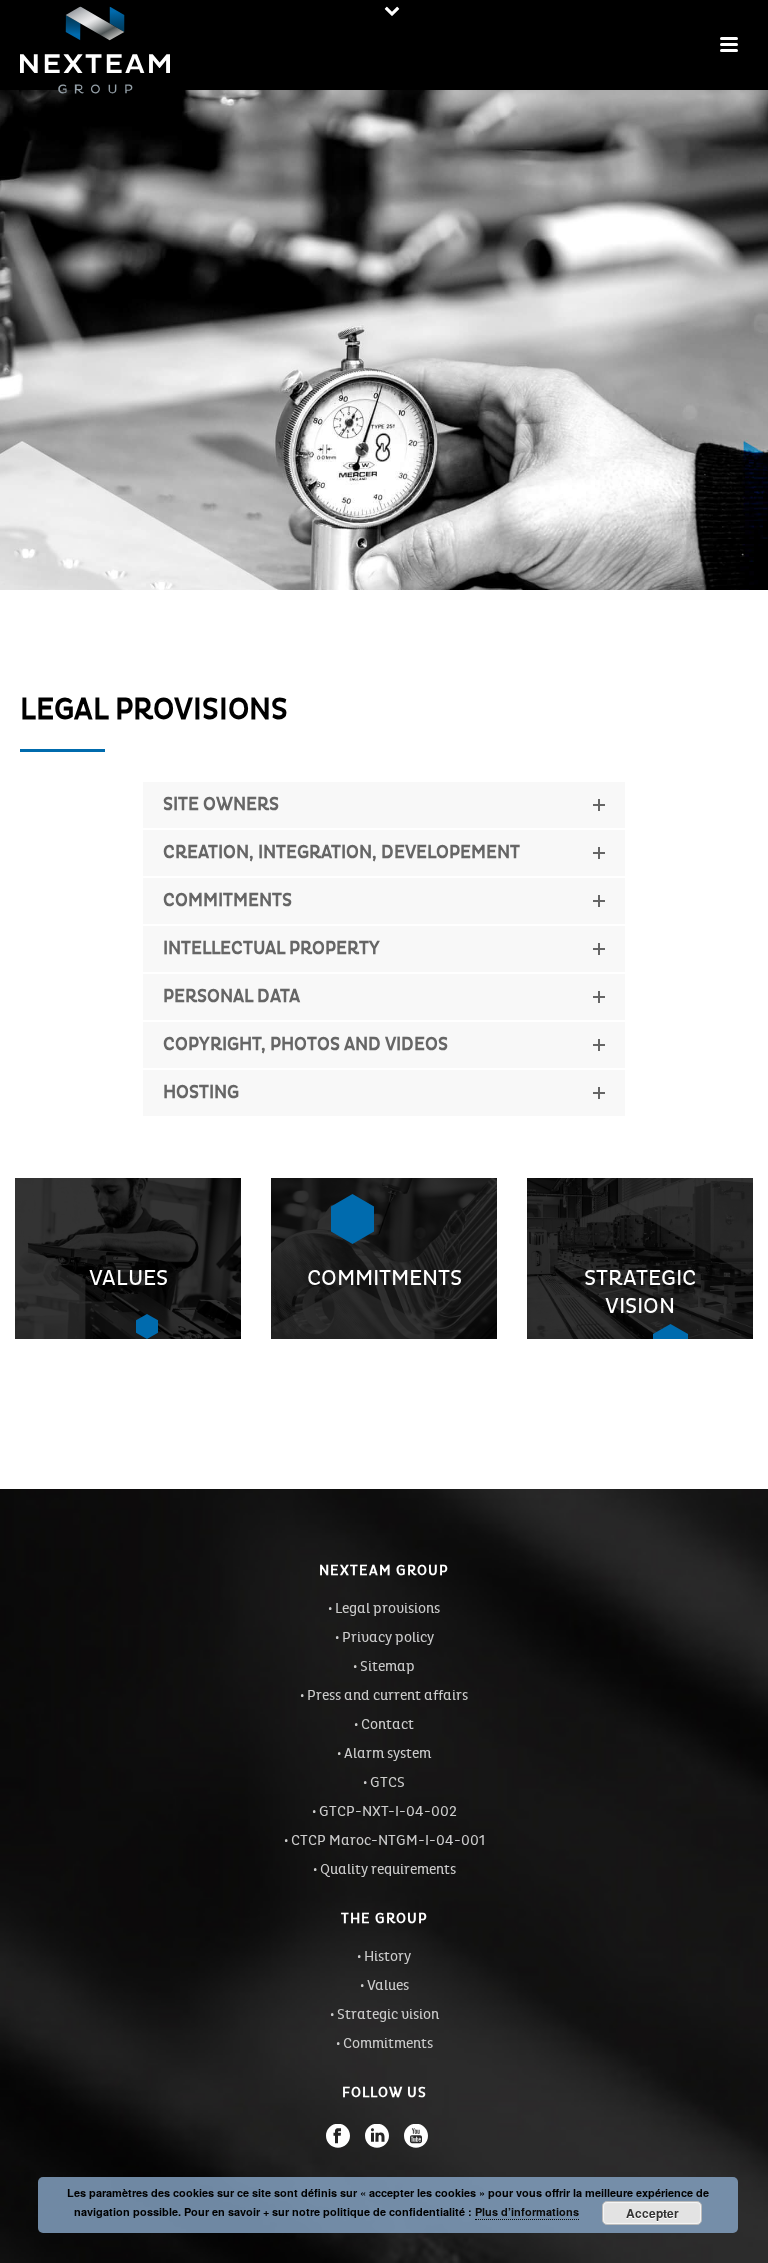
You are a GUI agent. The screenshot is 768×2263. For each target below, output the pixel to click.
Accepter (652, 2213)
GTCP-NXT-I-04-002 (388, 1811)
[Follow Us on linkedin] (377, 2136)
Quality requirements (388, 1869)
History (387, 1956)
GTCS (387, 1782)
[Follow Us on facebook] (338, 2136)
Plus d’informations (527, 2211)
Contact (387, 1724)
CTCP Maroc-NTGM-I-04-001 (388, 1840)
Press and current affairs (387, 1695)
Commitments (388, 2043)
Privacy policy (388, 1637)
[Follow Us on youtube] (416, 2136)
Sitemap (387, 1666)
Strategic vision (388, 2014)
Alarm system (387, 1753)
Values (388, 1985)
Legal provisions (387, 1608)
